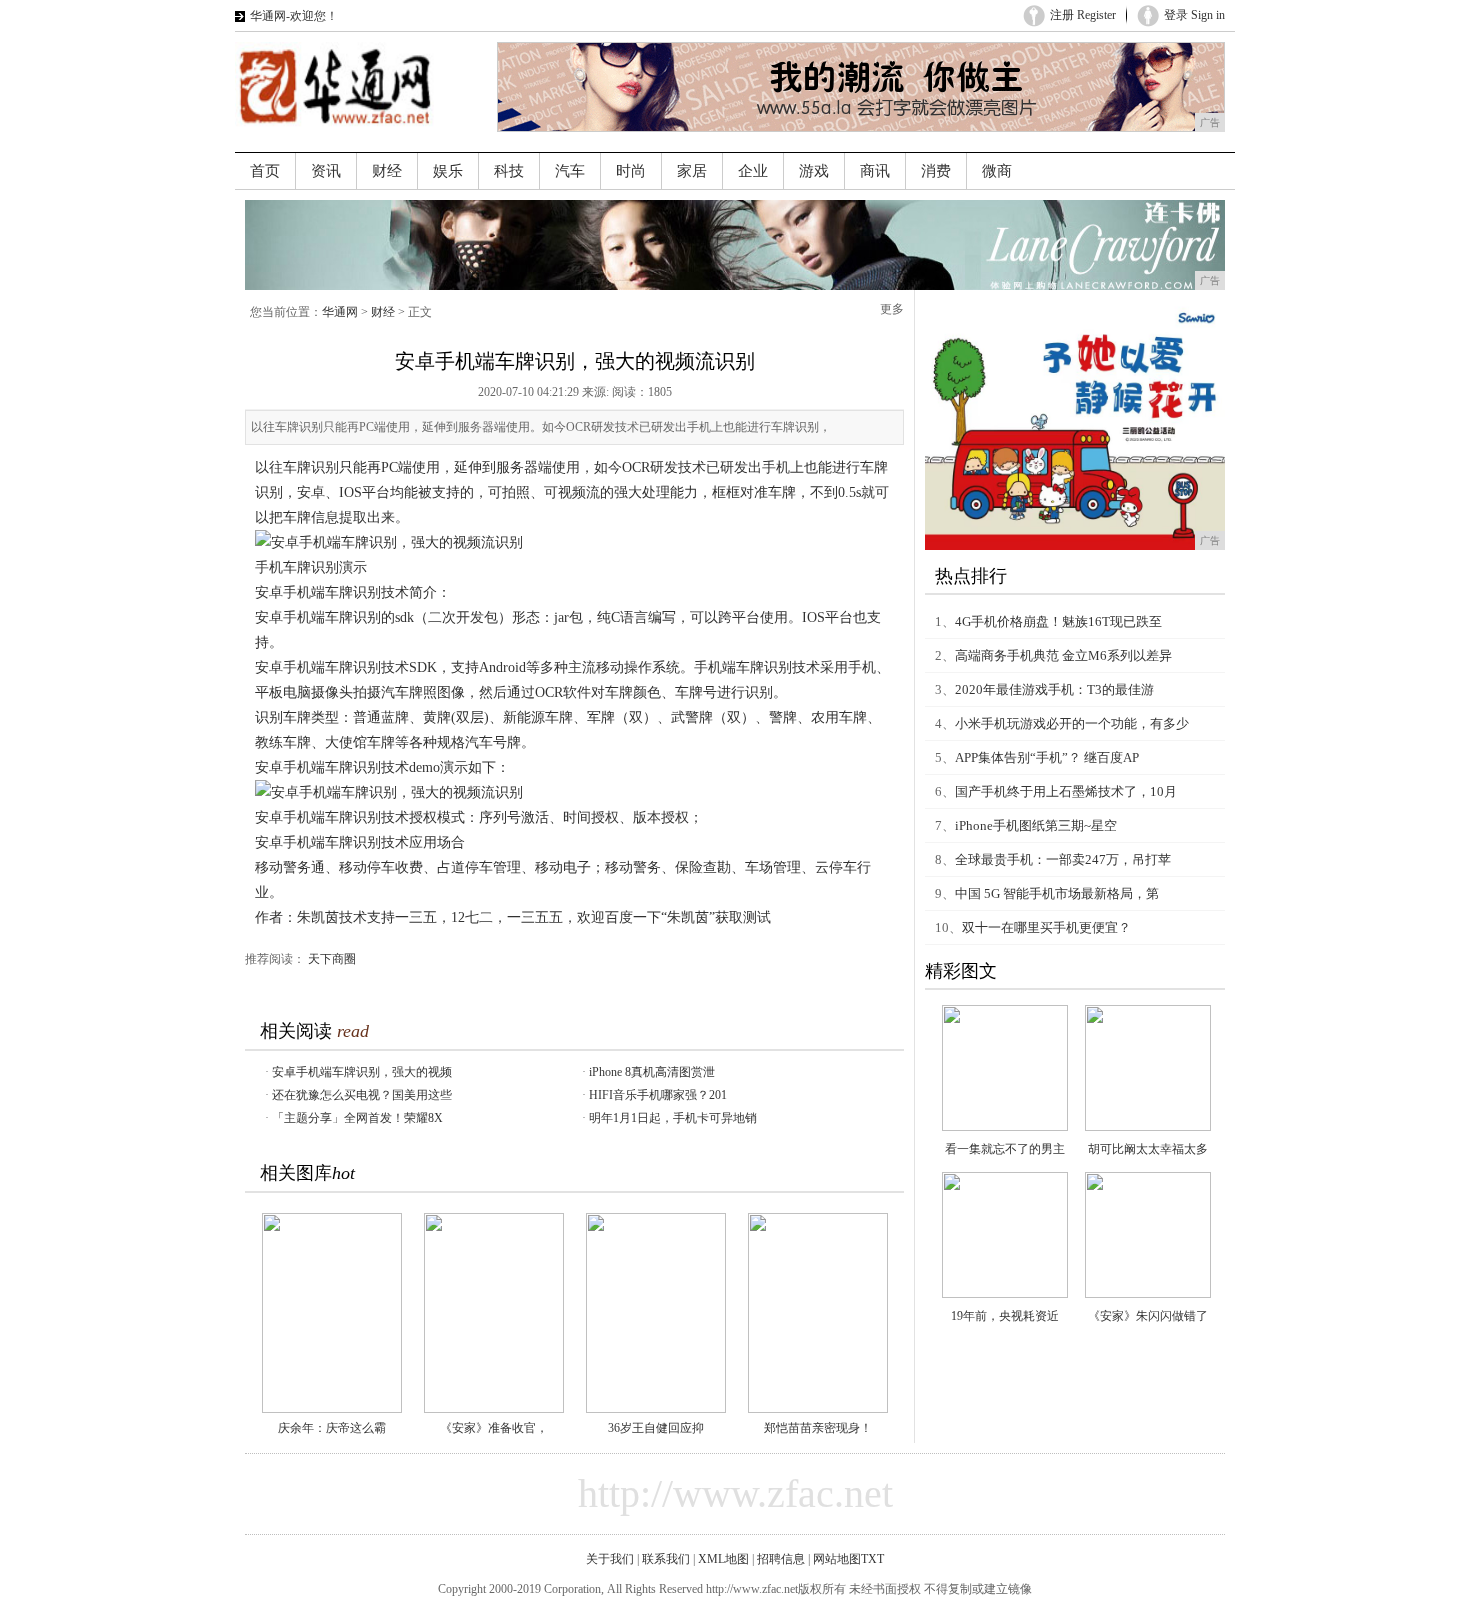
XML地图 (723, 1559)
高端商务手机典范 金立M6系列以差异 (1063, 655)
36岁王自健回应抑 (656, 1428)
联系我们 (666, 1559)
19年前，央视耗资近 (1005, 1316)
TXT (872, 1559)
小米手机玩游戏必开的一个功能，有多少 (1072, 723)
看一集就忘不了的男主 (1005, 1149)
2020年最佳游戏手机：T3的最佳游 (1054, 689)
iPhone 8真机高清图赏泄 (652, 1072)
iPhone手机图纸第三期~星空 (1036, 825)
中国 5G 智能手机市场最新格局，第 (1057, 893)
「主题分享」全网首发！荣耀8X (357, 1118)
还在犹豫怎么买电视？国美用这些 (362, 1095)
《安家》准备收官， (494, 1428)
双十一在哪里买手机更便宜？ (1046, 927)
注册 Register (1083, 15)
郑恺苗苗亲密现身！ (818, 1428)
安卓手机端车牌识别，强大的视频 (362, 1072)
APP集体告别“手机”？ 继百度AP (1047, 757)
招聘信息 (781, 1559)
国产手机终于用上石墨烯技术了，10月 (1066, 791)
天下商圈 (332, 959)
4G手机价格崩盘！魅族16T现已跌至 (1058, 621)
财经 (383, 312)
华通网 (340, 312)
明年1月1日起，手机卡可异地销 (673, 1118)
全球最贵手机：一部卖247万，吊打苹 (1063, 859)
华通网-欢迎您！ (294, 16)
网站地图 (837, 1559)
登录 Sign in (1194, 15)
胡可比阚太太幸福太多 (1148, 1149)
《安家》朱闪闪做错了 (1148, 1316)
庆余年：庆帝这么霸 (332, 1428)
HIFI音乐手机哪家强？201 (658, 1095)
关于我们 (610, 1559)
